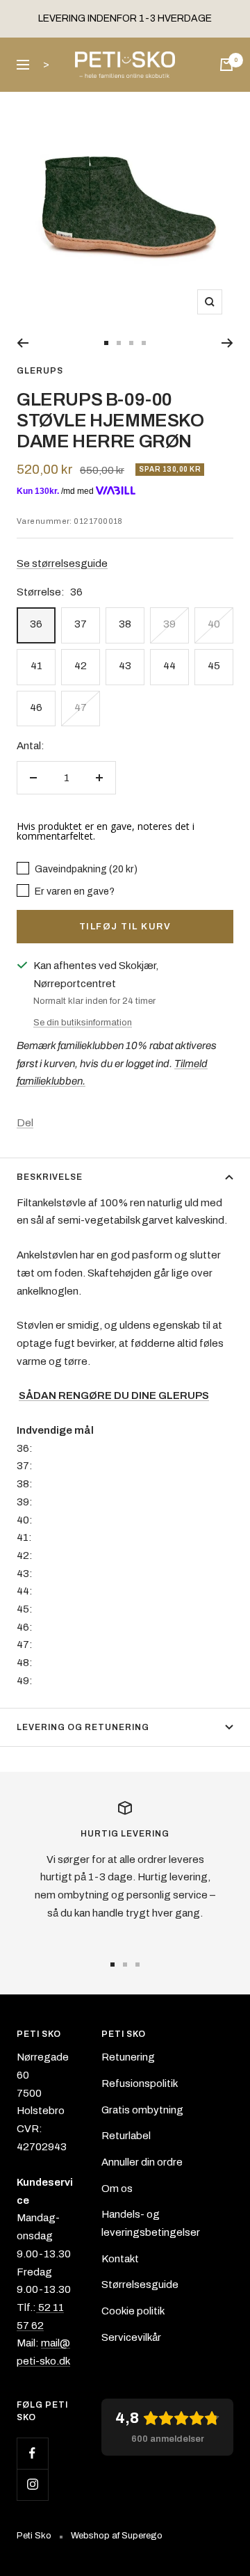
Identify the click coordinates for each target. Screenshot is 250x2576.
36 (36, 624)
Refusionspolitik (140, 2083)
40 (214, 624)
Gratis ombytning (142, 2110)
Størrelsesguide (140, 2285)
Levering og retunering (83, 1727)
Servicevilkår (131, 2337)
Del (25, 1123)
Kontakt (120, 2259)
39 (169, 624)
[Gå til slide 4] (144, 343)
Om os (117, 2189)
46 (36, 707)
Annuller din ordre (142, 2162)
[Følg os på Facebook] (32, 2453)
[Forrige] (23, 343)
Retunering (128, 2057)
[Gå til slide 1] (106, 343)
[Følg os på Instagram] (32, 2485)
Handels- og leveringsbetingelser (151, 2223)
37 (81, 624)
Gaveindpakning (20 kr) (85, 869)
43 (125, 666)
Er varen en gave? (74, 891)
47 (81, 707)
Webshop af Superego (117, 2536)
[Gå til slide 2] (119, 343)
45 (214, 666)
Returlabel (126, 2136)
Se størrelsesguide (62, 563)
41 (36, 666)
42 (81, 666)
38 (125, 624)
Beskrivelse (50, 1177)
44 (169, 666)
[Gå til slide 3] (131, 343)
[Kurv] (226, 65)
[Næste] (227, 343)
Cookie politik (133, 2311)
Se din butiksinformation (83, 1023)
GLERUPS (40, 371)
